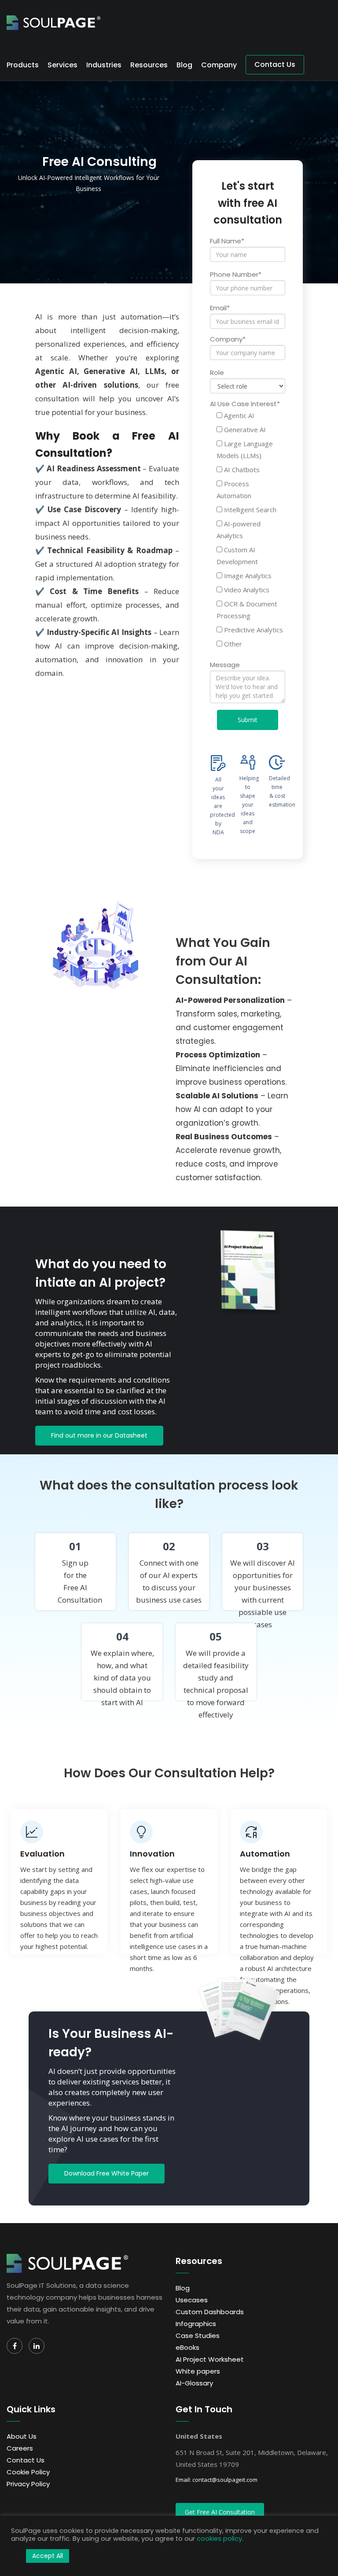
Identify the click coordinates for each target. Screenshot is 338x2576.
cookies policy (219, 2539)
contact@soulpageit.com (225, 2480)
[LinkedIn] (37, 2346)
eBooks (187, 2347)
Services (62, 65)
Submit (248, 720)
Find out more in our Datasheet (99, 1435)
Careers (20, 2448)
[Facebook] (15, 2346)
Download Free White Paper (107, 2173)
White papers (198, 2371)
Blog (184, 65)
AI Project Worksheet (210, 2359)
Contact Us (275, 64)
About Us (22, 2436)
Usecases (192, 2300)
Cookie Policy (28, 2472)
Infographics (196, 2324)
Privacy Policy (28, 2484)
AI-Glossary (194, 2383)
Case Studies (198, 2336)
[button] (16, 2556)
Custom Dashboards (210, 2312)
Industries (104, 65)
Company (219, 65)
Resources (149, 65)
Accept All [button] (48, 2556)
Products (23, 65)
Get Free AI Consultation (220, 2512)
